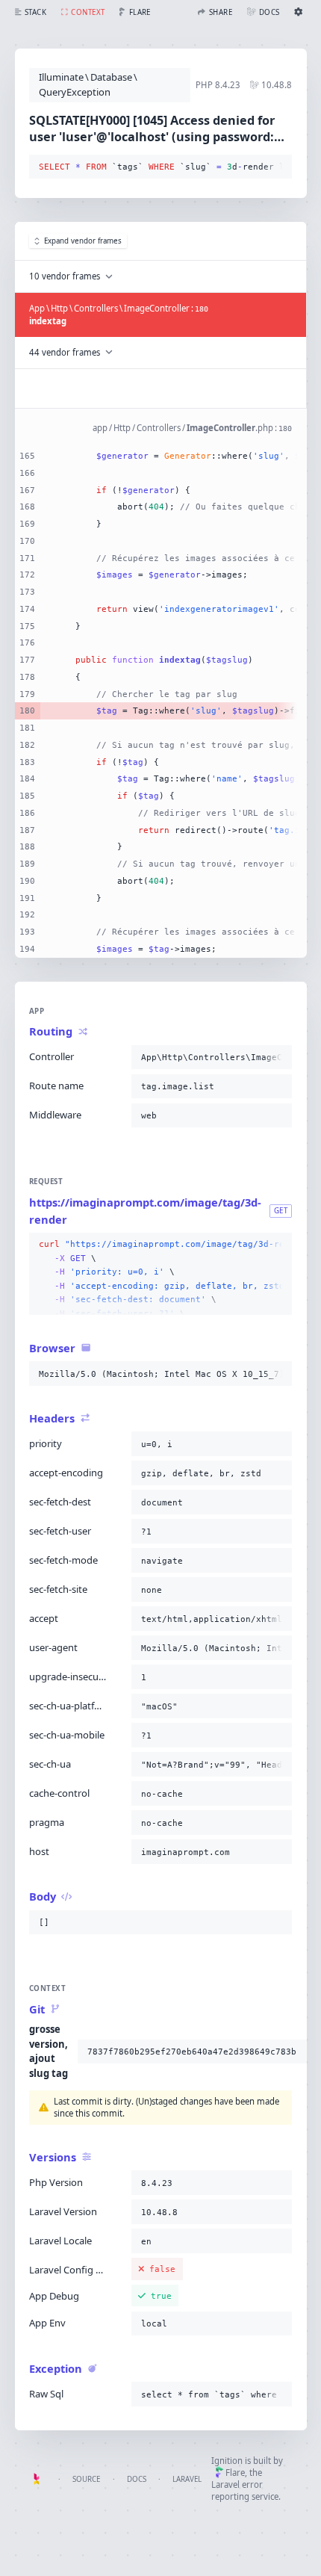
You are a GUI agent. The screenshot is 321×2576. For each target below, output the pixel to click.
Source (86, 2479)
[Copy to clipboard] (278, 167)
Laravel (187, 2479)
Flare (235, 2473)
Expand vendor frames (83, 241)
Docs (137, 2479)
